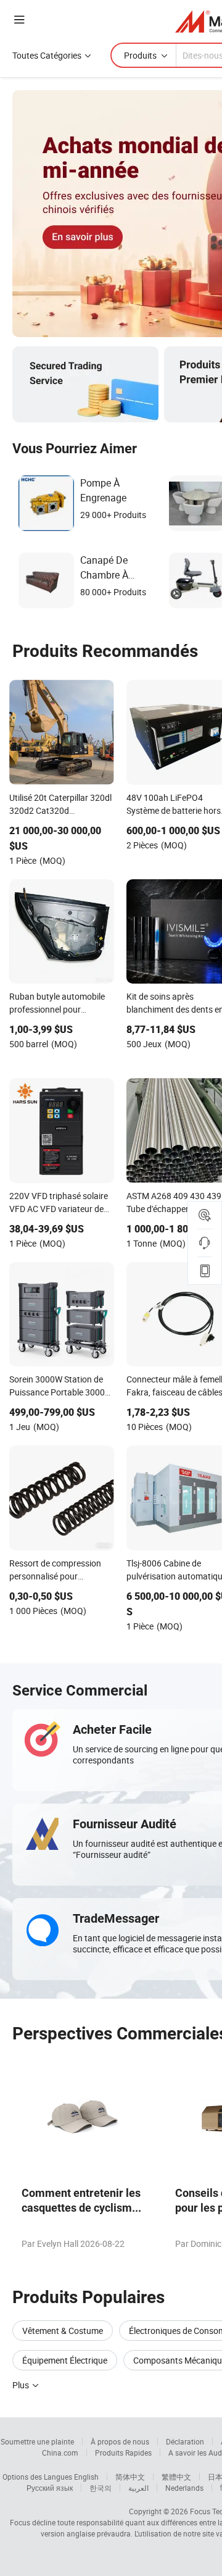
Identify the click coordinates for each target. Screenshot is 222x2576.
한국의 (101, 2488)
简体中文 (130, 2477)
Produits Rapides (123, 2453)
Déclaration (185, 2441)
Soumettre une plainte (37, 2441)
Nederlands (184, 2488)
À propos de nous (120, 2441)
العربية (138, 2488)
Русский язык (50, 2488)
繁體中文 (176, 2477)
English (86, 2477)
